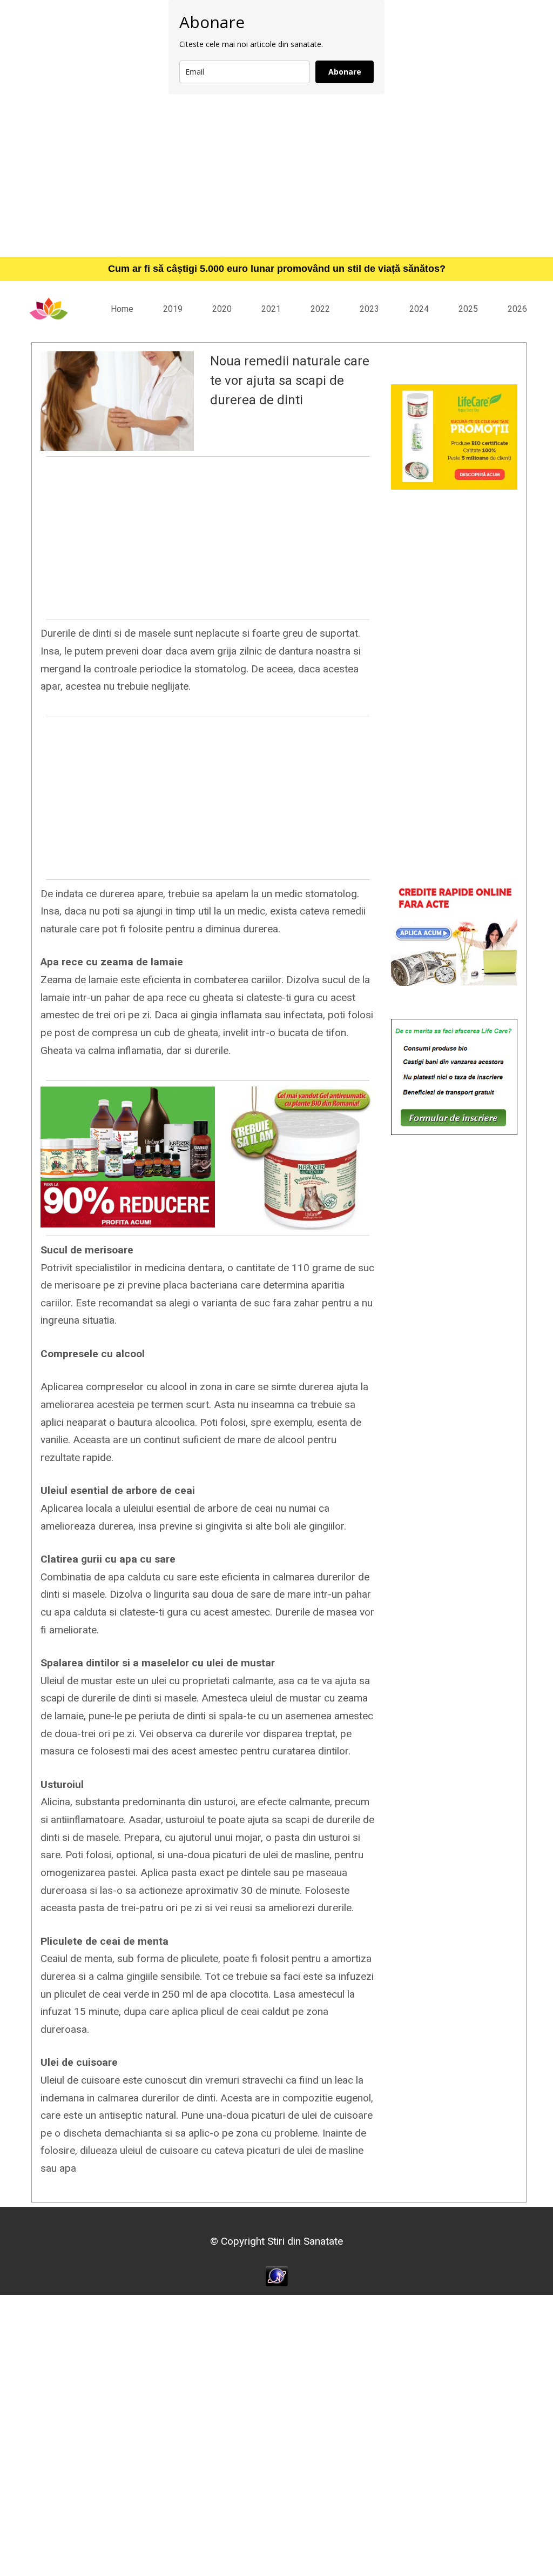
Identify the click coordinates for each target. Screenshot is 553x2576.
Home (122, 309)
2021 (271, 309)
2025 (468, 309)
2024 (419, 309)
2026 (517, 309)
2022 (320, 309)
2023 (369, 309)
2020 (222, 309)
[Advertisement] (276, 175)
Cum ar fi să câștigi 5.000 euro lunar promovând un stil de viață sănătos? (277, 269)
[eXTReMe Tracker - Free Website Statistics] (277, 2275)
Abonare (345, 72)
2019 (173, 309)
